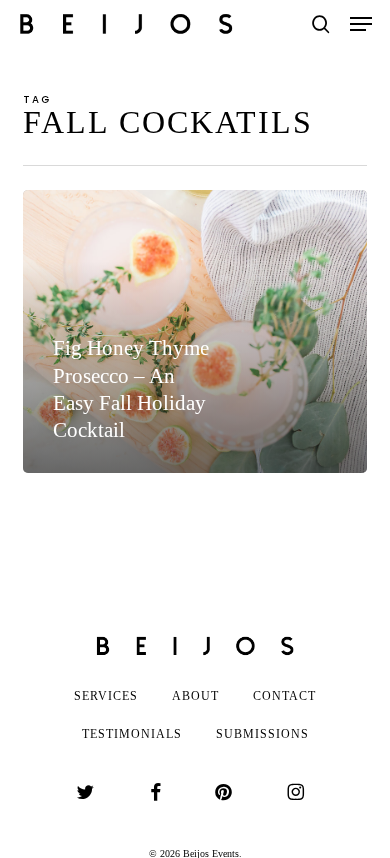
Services (106, 696)
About (195, 696)
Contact (284, 696)
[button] (361, 24)
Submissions (262, 734)
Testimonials (132, 734)
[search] (321, 24)
